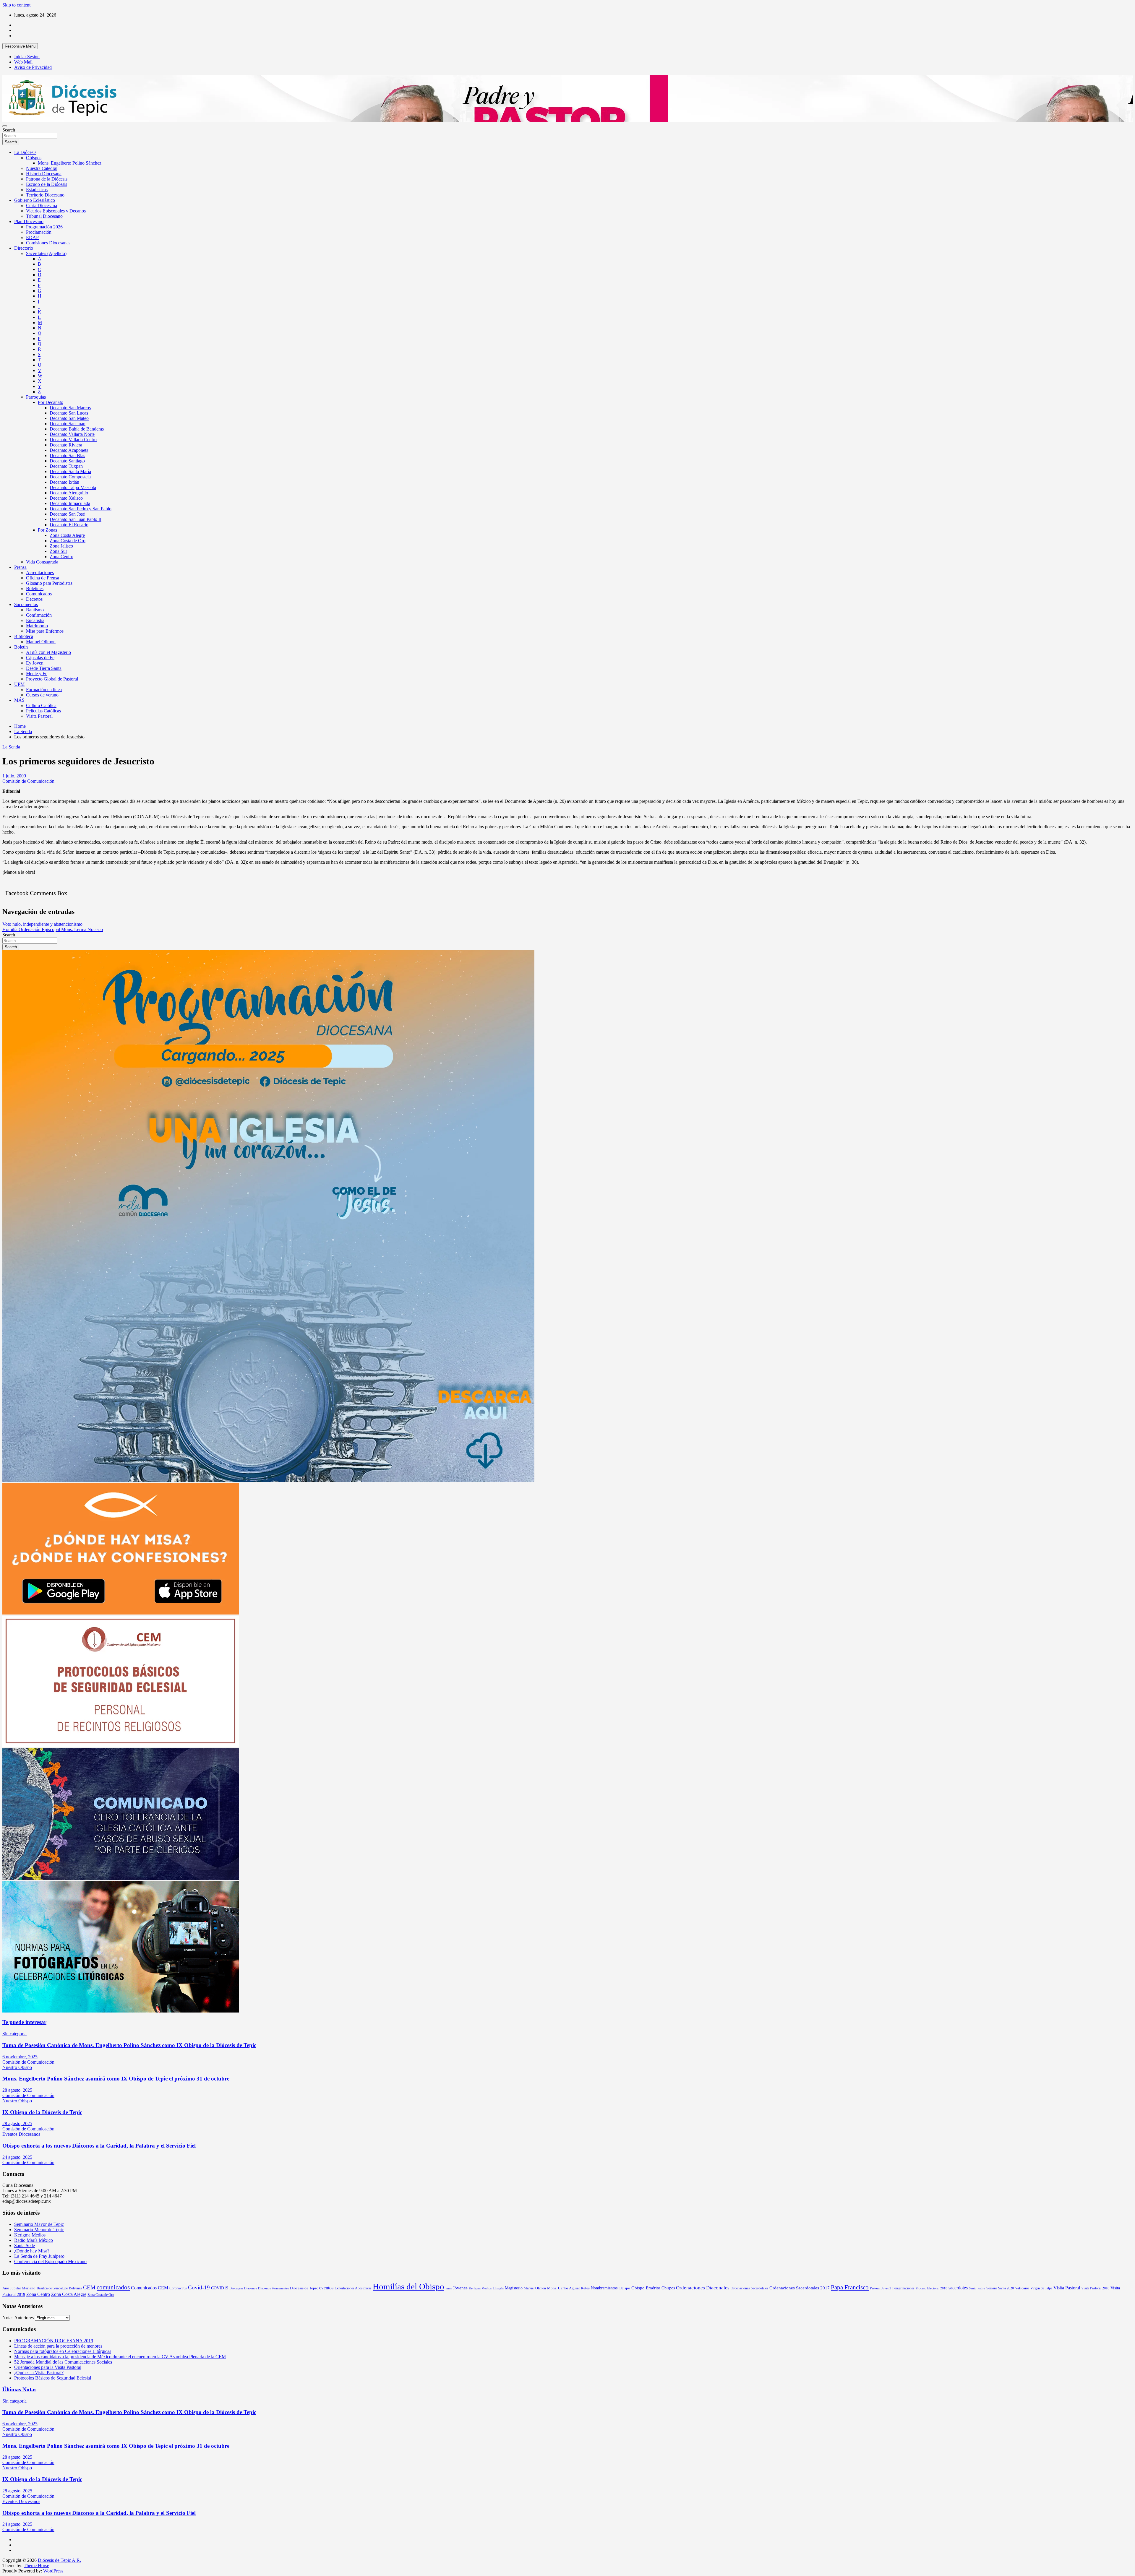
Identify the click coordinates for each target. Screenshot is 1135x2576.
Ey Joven (35, 663)
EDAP (32, 237)
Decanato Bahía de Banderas (77, 429)
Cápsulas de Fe (40, 658)
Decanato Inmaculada (70, 503)
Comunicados (39, 594)
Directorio (24, 248)
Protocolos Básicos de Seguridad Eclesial (53, 2378)
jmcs (449, 2288)
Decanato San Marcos (70, 408)
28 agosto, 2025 (17, 2090)
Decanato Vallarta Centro (73, 440)
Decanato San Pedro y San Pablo (81, 509)
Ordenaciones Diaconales (703, 2288)
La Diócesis (25, 152)
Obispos (34, 158)
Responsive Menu (20, 46)
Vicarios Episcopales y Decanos (56, 211)
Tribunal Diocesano (44, 216)
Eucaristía (35, 620)
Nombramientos (604, 2288)
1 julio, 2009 (14, 776)
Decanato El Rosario (69, 525)
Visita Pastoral (39, 716)
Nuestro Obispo (17, 2067)
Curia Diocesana (42, 206)
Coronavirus (178, 2288)
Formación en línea (44, 690)
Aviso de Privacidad (33, 67)
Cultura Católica (41, 705)
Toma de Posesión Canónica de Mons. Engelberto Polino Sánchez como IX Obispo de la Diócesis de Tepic (129, 2045)
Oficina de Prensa (43, 578)
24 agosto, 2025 (17, 2157)
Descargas (236, 2288)
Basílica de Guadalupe (52, 2288)
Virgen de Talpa (1041, 2288)
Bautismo (35, 610)
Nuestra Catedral (42, 168)
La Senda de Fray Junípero (39, 2256)
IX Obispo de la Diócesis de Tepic (42, 2112)
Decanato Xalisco (66, 498)
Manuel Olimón (41, 642)
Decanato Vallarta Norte (72, 434)
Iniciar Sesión (27, 57)
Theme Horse (36, 2566)
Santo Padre (977, 2288)
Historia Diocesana (44, 174)
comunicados (113, 2287)
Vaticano (1022, 2288)
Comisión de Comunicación (28, 781)
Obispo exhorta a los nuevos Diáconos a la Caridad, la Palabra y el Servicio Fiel (99, 2146)
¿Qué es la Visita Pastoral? (39, 2373)
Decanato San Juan (68, 424)
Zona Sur (58, 551)
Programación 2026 (44, 227)
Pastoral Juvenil (881, 2288)
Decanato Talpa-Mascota (73, 487)
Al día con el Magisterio (48, 652)
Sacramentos (26, 604)
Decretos (34, 599)
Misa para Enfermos (45, 631)
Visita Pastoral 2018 (1095, 2288)
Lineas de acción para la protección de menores (58, 2346)
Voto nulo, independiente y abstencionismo (42, 924)
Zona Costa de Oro (68, 541)
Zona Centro (61, 557)
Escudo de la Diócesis (47, 184)
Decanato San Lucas (69, 413)
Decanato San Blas (67, 455)
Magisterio (514, 2288)
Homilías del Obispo (408, 2286)
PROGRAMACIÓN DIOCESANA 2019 (54, 2341)
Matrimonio (37, 626)
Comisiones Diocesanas (48, 243)
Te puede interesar (24, 2022)
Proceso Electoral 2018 (931, 2288)
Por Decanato (51, 402)
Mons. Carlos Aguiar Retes (568, 2288)
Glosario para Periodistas (49, 583)
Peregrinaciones (903, 2288)
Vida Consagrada (42, 562)
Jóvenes (460, 2288)
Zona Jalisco (61, 546)
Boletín (21, 647)
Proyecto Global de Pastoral (52, 679)
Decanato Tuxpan (66, 466)
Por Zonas (47, 530)
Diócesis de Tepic (304, 2288)
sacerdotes (958, 2288)
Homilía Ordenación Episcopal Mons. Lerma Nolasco (53, 929)
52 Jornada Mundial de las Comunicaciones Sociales (63, 2362)
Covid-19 (199, 2287)
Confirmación (39, 615)
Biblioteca (24, 636)
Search (9, 130)
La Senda (11, 747)
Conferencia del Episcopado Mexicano (50, 2261)
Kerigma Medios (30, 2235)
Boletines (35, 588)
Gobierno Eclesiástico (35, 200)
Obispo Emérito (646, 2288)
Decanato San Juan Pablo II (76, 519)
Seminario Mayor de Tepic (39, 2224)
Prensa (20, 567)
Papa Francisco (850, 2287)
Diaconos (250, 2288)
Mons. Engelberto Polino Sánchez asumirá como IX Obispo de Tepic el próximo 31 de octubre (117, 2079)
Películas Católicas (43, 711)
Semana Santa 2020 (1000, 2288)
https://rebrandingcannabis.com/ (5, 2574)
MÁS (19, 700)
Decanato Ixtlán (64, 482)
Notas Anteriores (18, 2318)
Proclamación (39, 232)
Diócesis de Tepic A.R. (59, 2560)
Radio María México (34, 2240)
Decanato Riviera (66, 445)
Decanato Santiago (67, 461)
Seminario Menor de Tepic (39, 2230)
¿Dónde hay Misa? (32, 2251)
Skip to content (16, 5)
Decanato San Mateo (69, 418)
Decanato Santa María (70, 471)
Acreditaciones (40, 572)
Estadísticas (37, 190)
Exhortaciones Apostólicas (353, 2288)
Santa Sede (25, 2246)
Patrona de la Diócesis (47, 179)
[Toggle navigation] (5, 126)
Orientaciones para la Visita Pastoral (48, 2367)
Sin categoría (14, 2034)
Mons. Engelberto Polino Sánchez (70, 163)
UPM (19, 684)
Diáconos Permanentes (273, 2288)
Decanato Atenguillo (69, 493)
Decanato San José (67, 514)
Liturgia (498, 2288)
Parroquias (36, 397)
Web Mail (23, 62)
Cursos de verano (42, 695)
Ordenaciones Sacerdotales (749, 2288)
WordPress (53, 2571)
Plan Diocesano (29, 221)
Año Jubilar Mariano (19, 2288)
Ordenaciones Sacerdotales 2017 (800, 2288)
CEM (89, 2287)
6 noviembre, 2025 (20, 2057)
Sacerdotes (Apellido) (46, 253)
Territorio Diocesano (45, 195)
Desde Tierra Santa (44, 668)
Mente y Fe (37, 674)
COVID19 (220, 2288)
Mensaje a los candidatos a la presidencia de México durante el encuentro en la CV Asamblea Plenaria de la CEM (120, 2357)
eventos (326, 2288)
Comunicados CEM (150, 2288)
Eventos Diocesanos (21, 2134)
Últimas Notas (19, 2389)
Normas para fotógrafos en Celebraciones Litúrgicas (63, 2351)
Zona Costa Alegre (67, 535)
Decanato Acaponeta (69, 450)
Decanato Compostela (70, 477)
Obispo (624, 2288)
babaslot (3, 2574)
